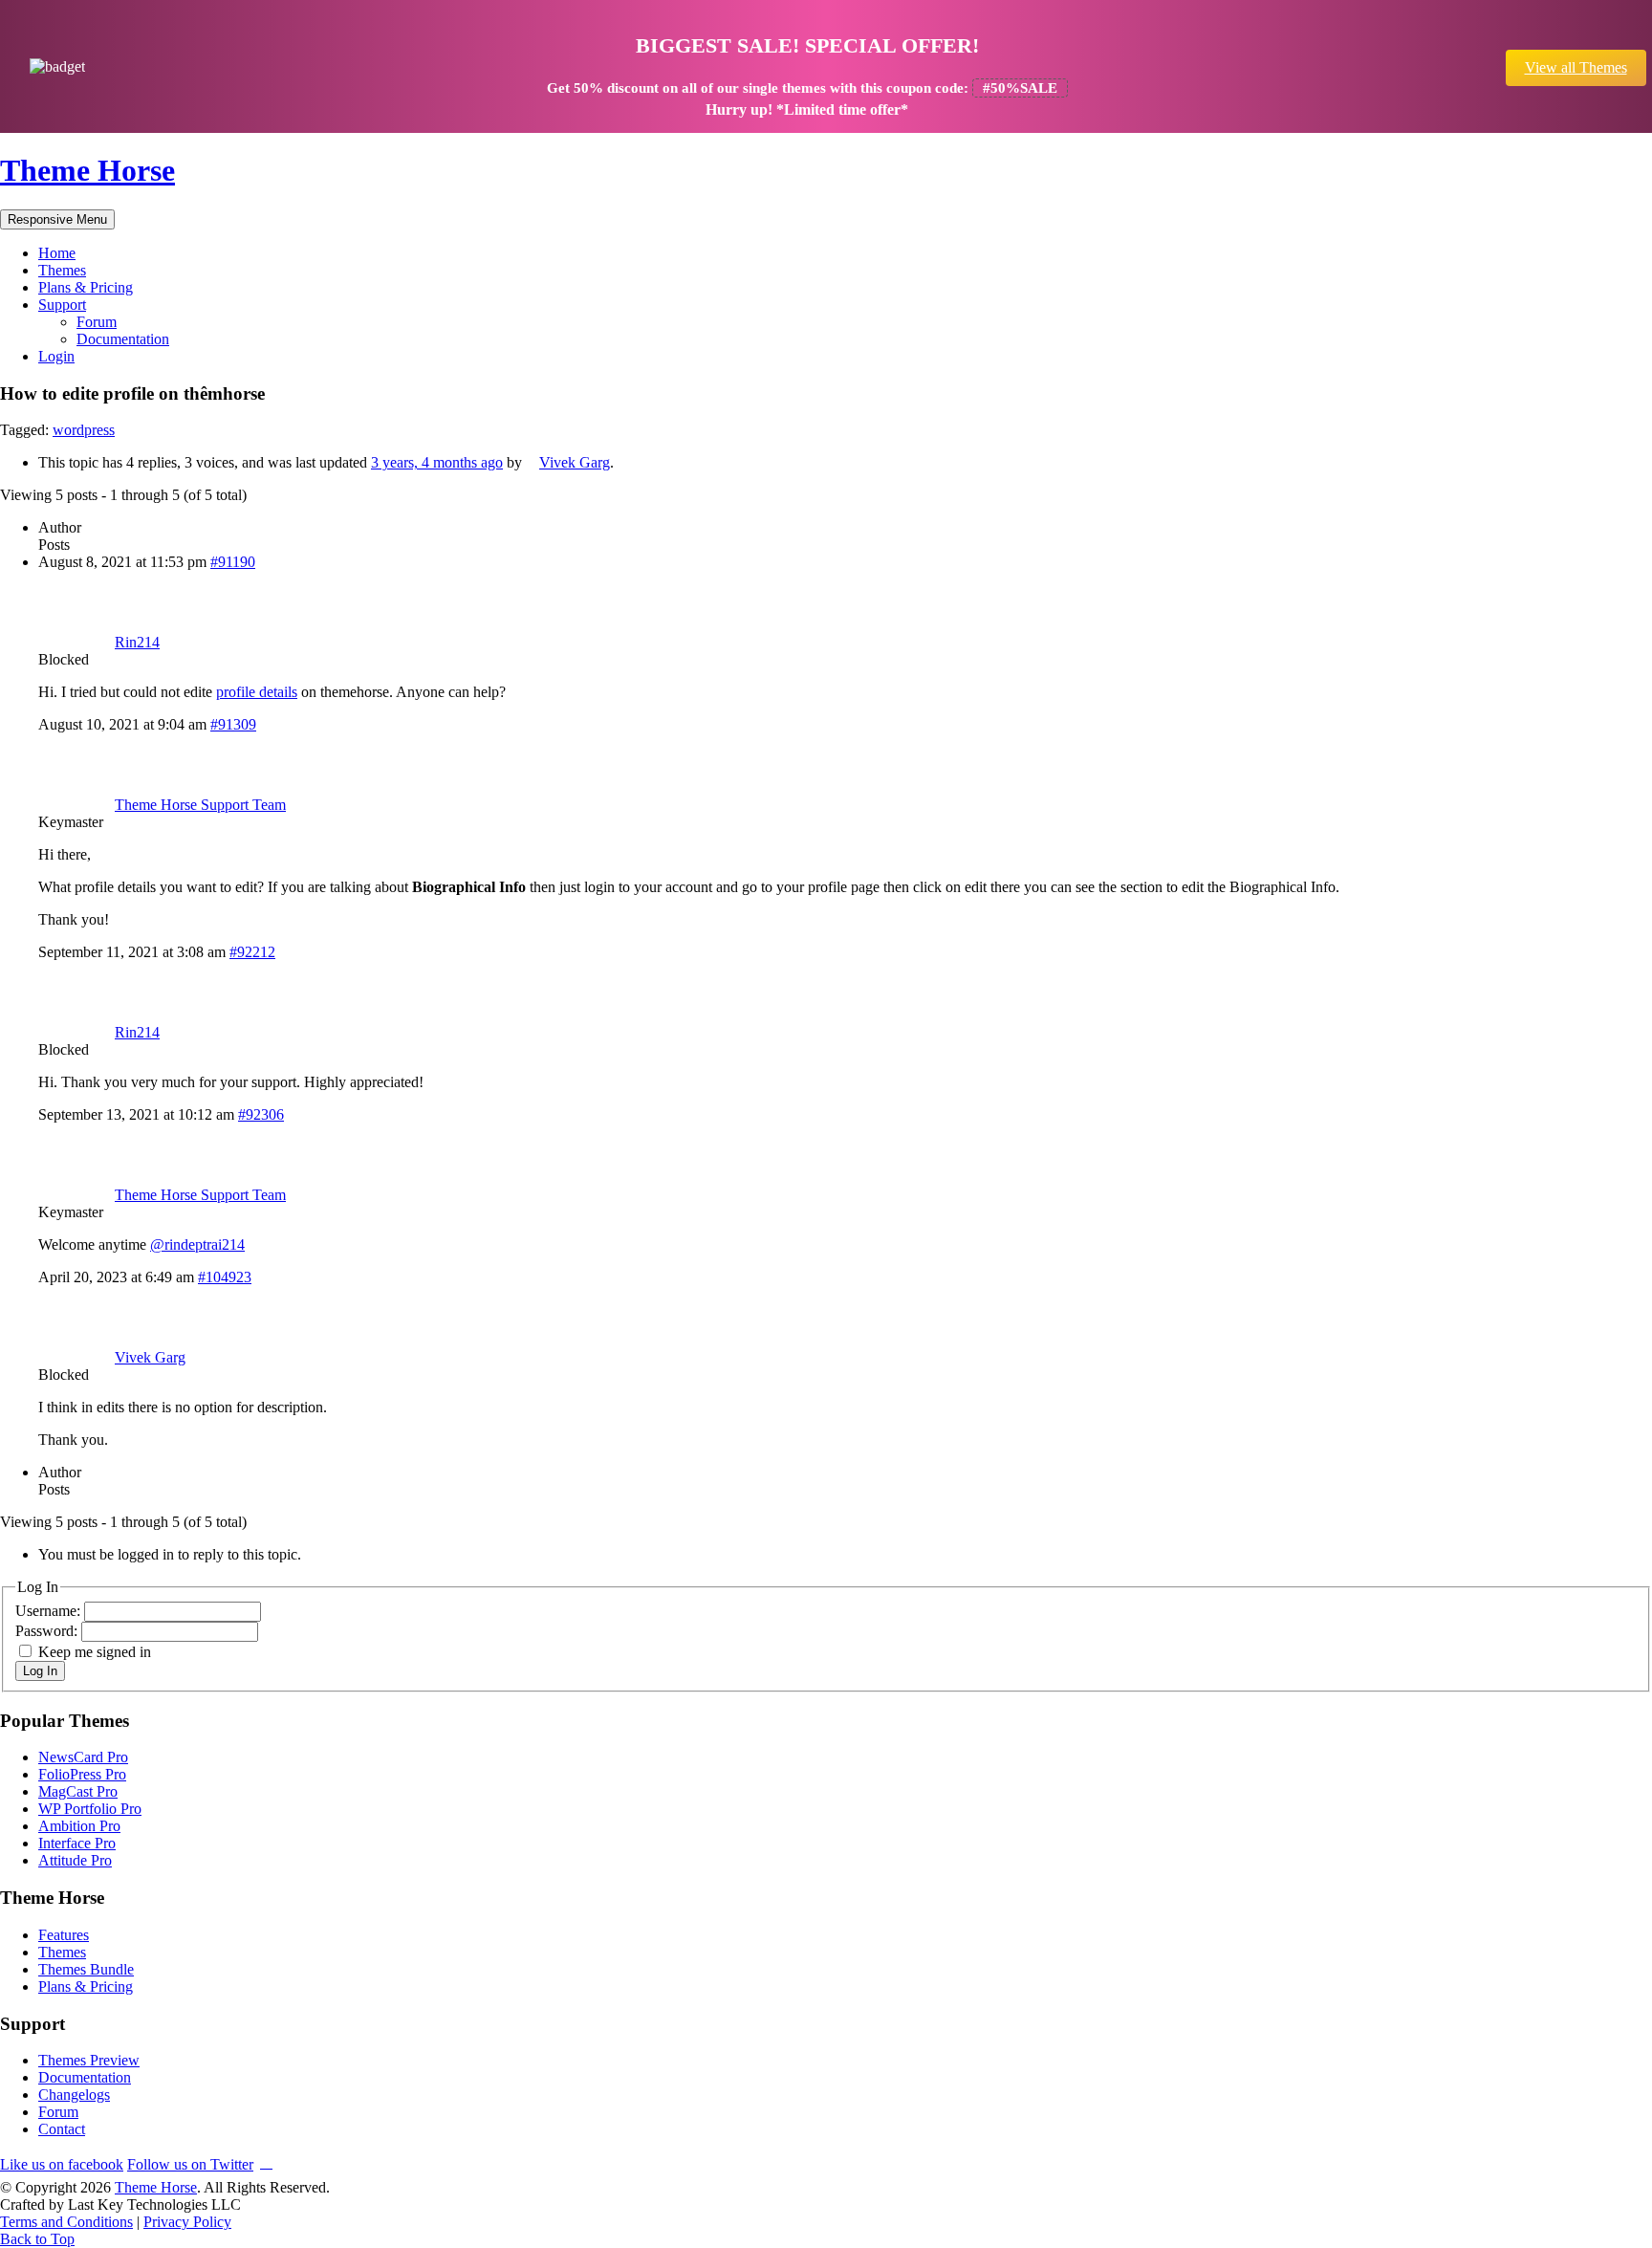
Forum (97, 322)
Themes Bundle (86, 1969)
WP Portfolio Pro (90, 1809)
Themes (62, 270)
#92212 (252, 952)
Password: (48, 1631)
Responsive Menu (57, 219)
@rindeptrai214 (197, 1244)
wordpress (84, 430)
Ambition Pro (79, 1826)
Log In (40, 1671)
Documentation (123, 339)
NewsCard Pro (83, 1757)
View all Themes (1576, 67)
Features (64, 1935)
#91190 (233, 562)
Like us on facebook (62, 2164)
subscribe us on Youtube (266, 2161)
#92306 (261, 1114)
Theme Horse (87, 170)
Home (57, 253)
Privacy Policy (187, 2222)
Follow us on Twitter (190, 2164)
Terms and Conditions (66, 2222)
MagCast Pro (78, 1791)
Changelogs (74, 2095)
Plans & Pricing (86, 287)
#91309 (233, 724)
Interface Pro (77, 1843)
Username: (50, 1611)
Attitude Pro (75, 1860)
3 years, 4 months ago (437, 462)
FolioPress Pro (82, 1774)
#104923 (225, 1277)
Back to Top (37, 2239)
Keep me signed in (95, 1652)
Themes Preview (89, 2060)
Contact (62, 2129)
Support (62, 305)
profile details (257, 692)
